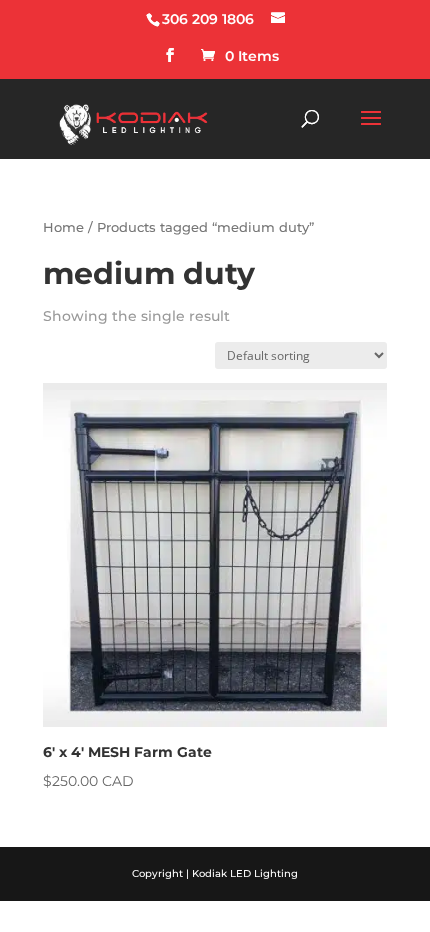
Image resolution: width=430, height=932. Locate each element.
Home (63, 227)
